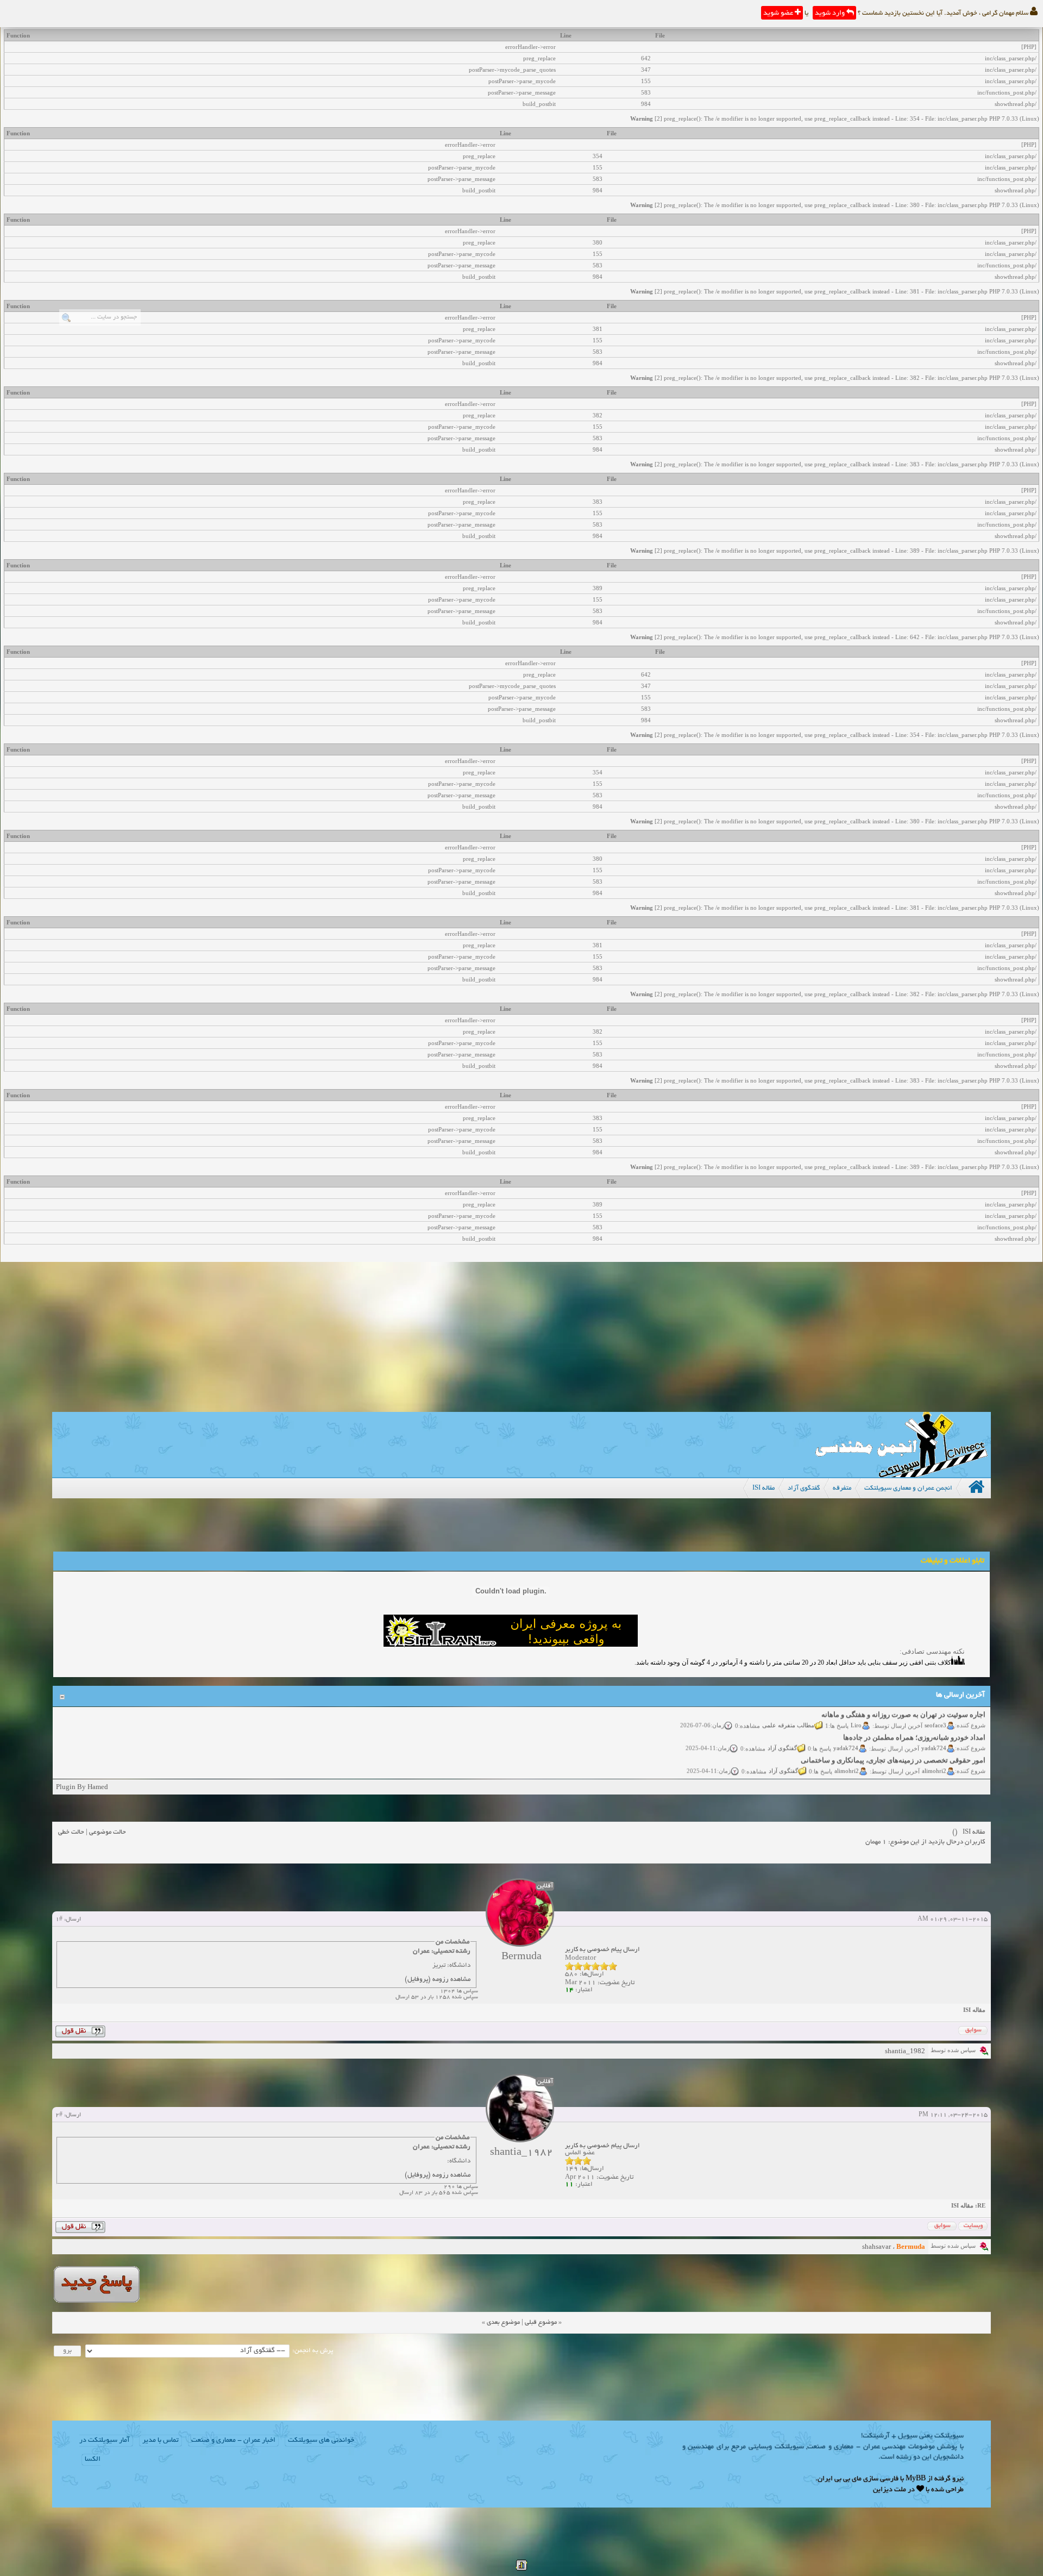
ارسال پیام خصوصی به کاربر (602, 1950)
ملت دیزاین (890, 2490)
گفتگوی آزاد (782, 1729)
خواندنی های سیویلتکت (321, 2441)
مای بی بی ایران (840, 2479)
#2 (59, 2115)
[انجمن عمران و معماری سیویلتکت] (901, 1475)
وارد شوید (831, 14)
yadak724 (934, 1729)
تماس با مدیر (161, 2441)
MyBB (916, 2479)
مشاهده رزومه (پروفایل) (438, 1980)
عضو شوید (779, 14)
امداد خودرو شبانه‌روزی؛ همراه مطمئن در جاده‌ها (914, 1719)
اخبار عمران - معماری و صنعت (233, 2441)
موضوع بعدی (503, 2322)
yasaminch (933, 1775)
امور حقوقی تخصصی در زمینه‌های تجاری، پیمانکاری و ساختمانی (893, 1742)
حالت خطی (71, 1832)
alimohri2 (934, 1752)
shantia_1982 (905, 2051)
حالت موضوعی (108, 1832)
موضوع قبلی (541, 2322)
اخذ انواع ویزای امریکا (953, 1764)
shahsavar (877, 2246)
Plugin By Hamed (82, 1787)
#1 (59, 1920)
